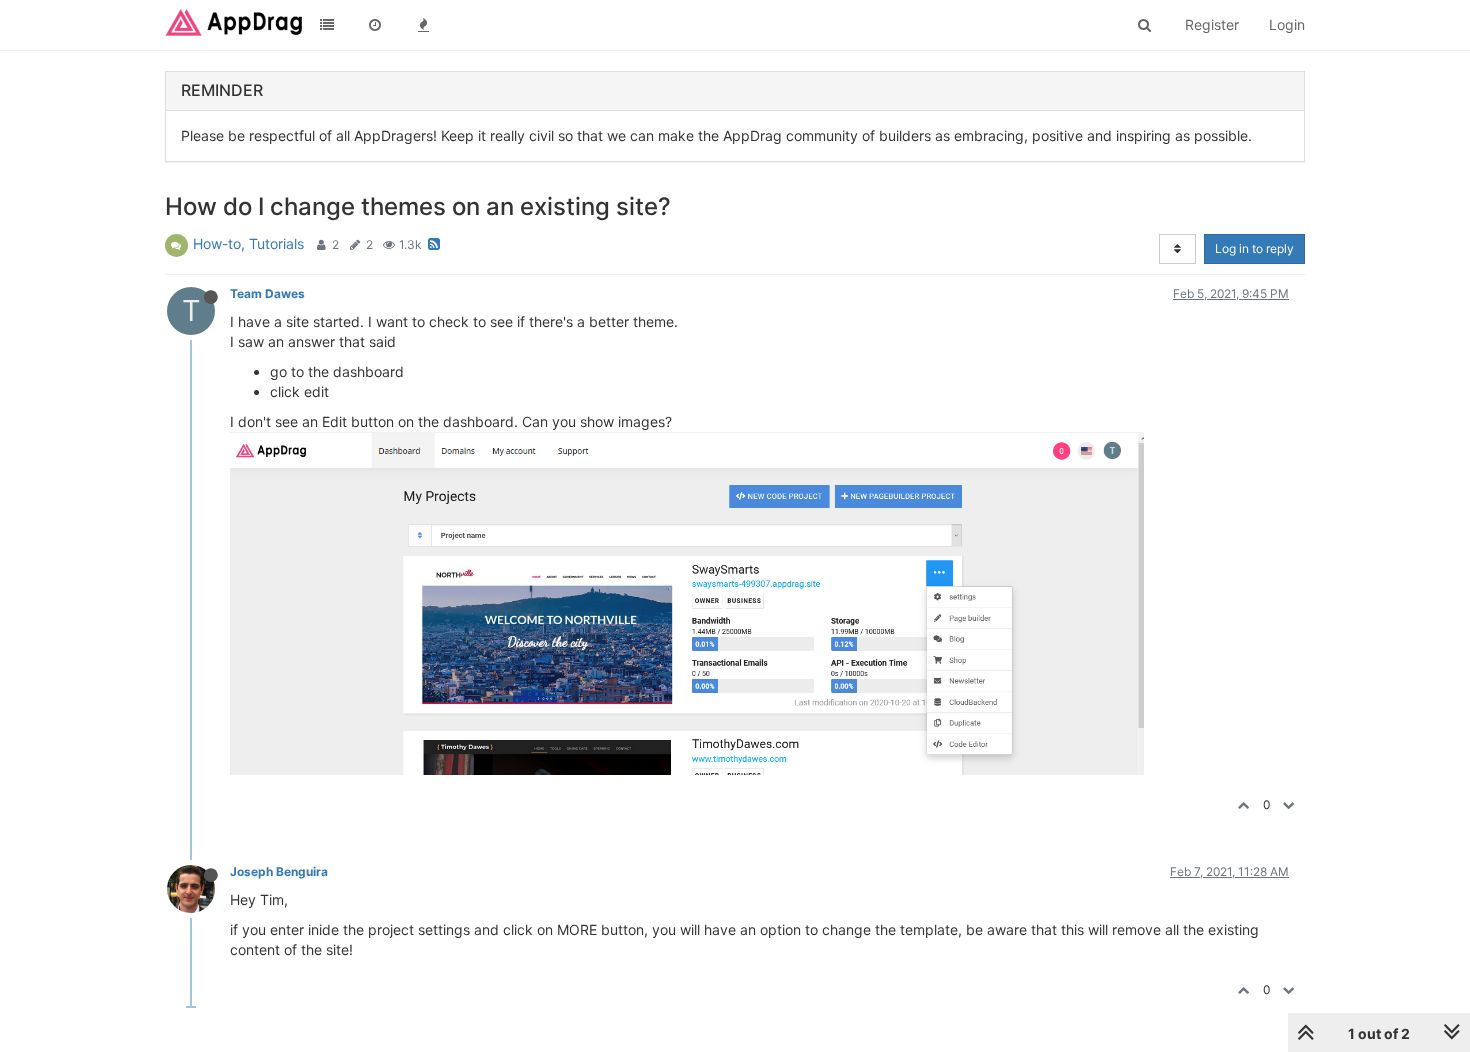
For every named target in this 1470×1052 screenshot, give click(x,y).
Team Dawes (267, 293)
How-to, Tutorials (248, 243)
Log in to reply (1254, 248)
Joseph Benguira (279, 871)
